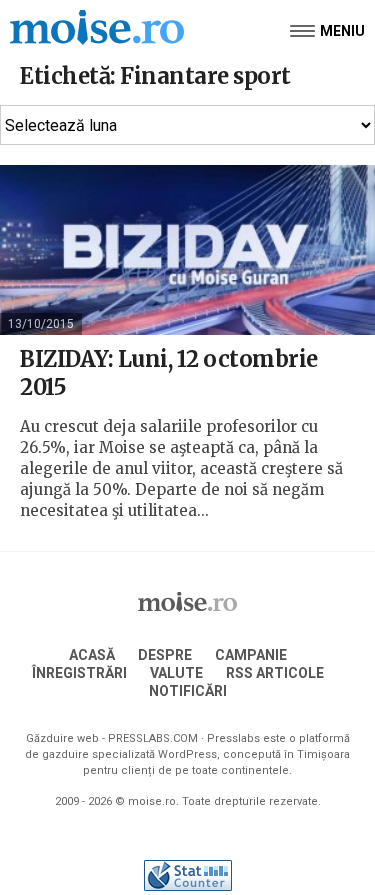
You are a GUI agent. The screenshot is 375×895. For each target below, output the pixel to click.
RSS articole (275, 673)
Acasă (92, 655)
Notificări (188, 691)
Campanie (251, 655)
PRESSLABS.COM (153, 738)
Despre (165, 655)
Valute (176, 673)
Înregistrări (79, 673)
